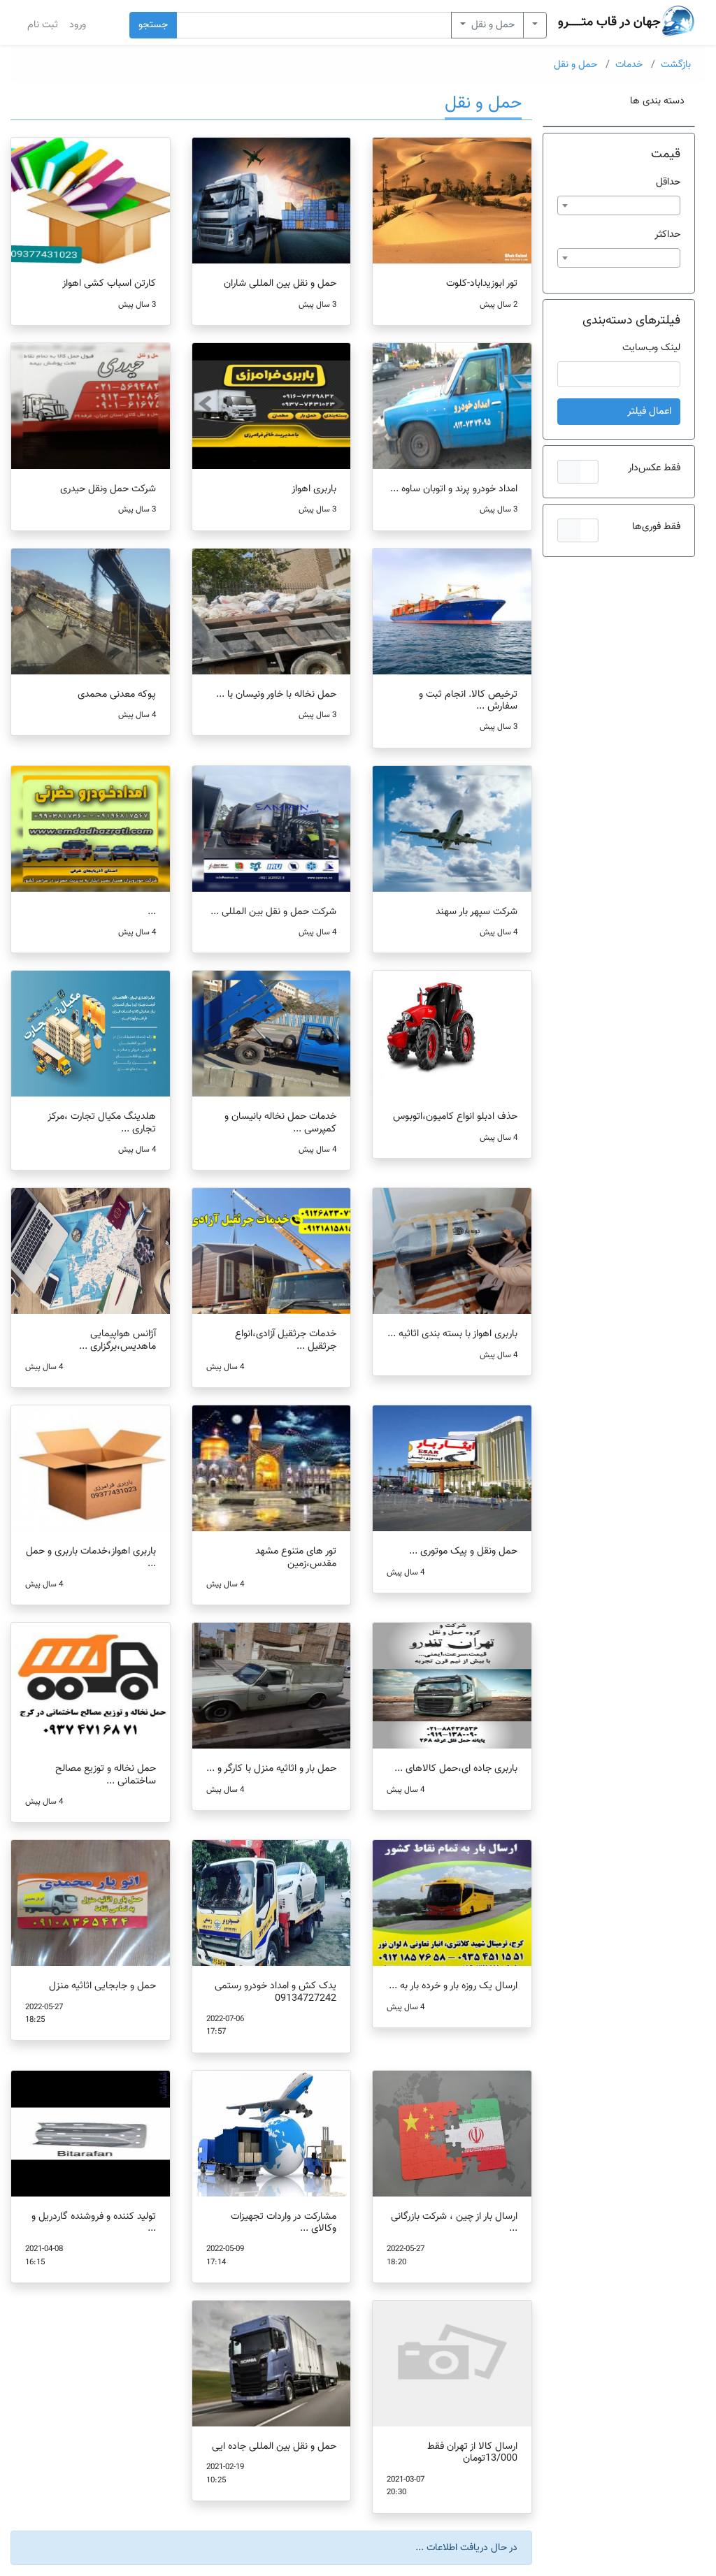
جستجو (153, 25)
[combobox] (619, 205)
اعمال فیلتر (649, 411)
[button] (578, 472)
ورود (78, 25)
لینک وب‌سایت (651, 348)
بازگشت (676, 65)
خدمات (629, 65)
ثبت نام (43, 25)
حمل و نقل (492, 25)
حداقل (668, 182)
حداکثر (667, 234)
